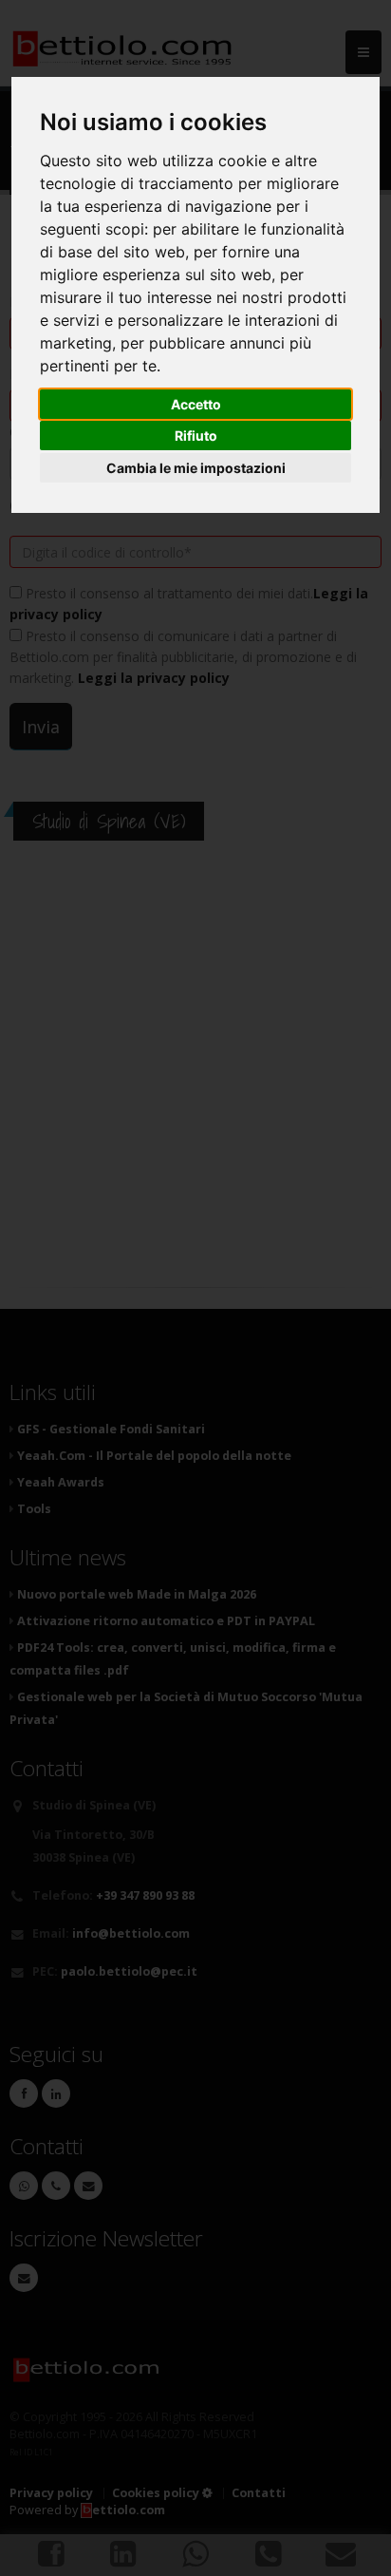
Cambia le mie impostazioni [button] (196, 468)
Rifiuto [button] (196, 436)
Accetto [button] (196, 404)
